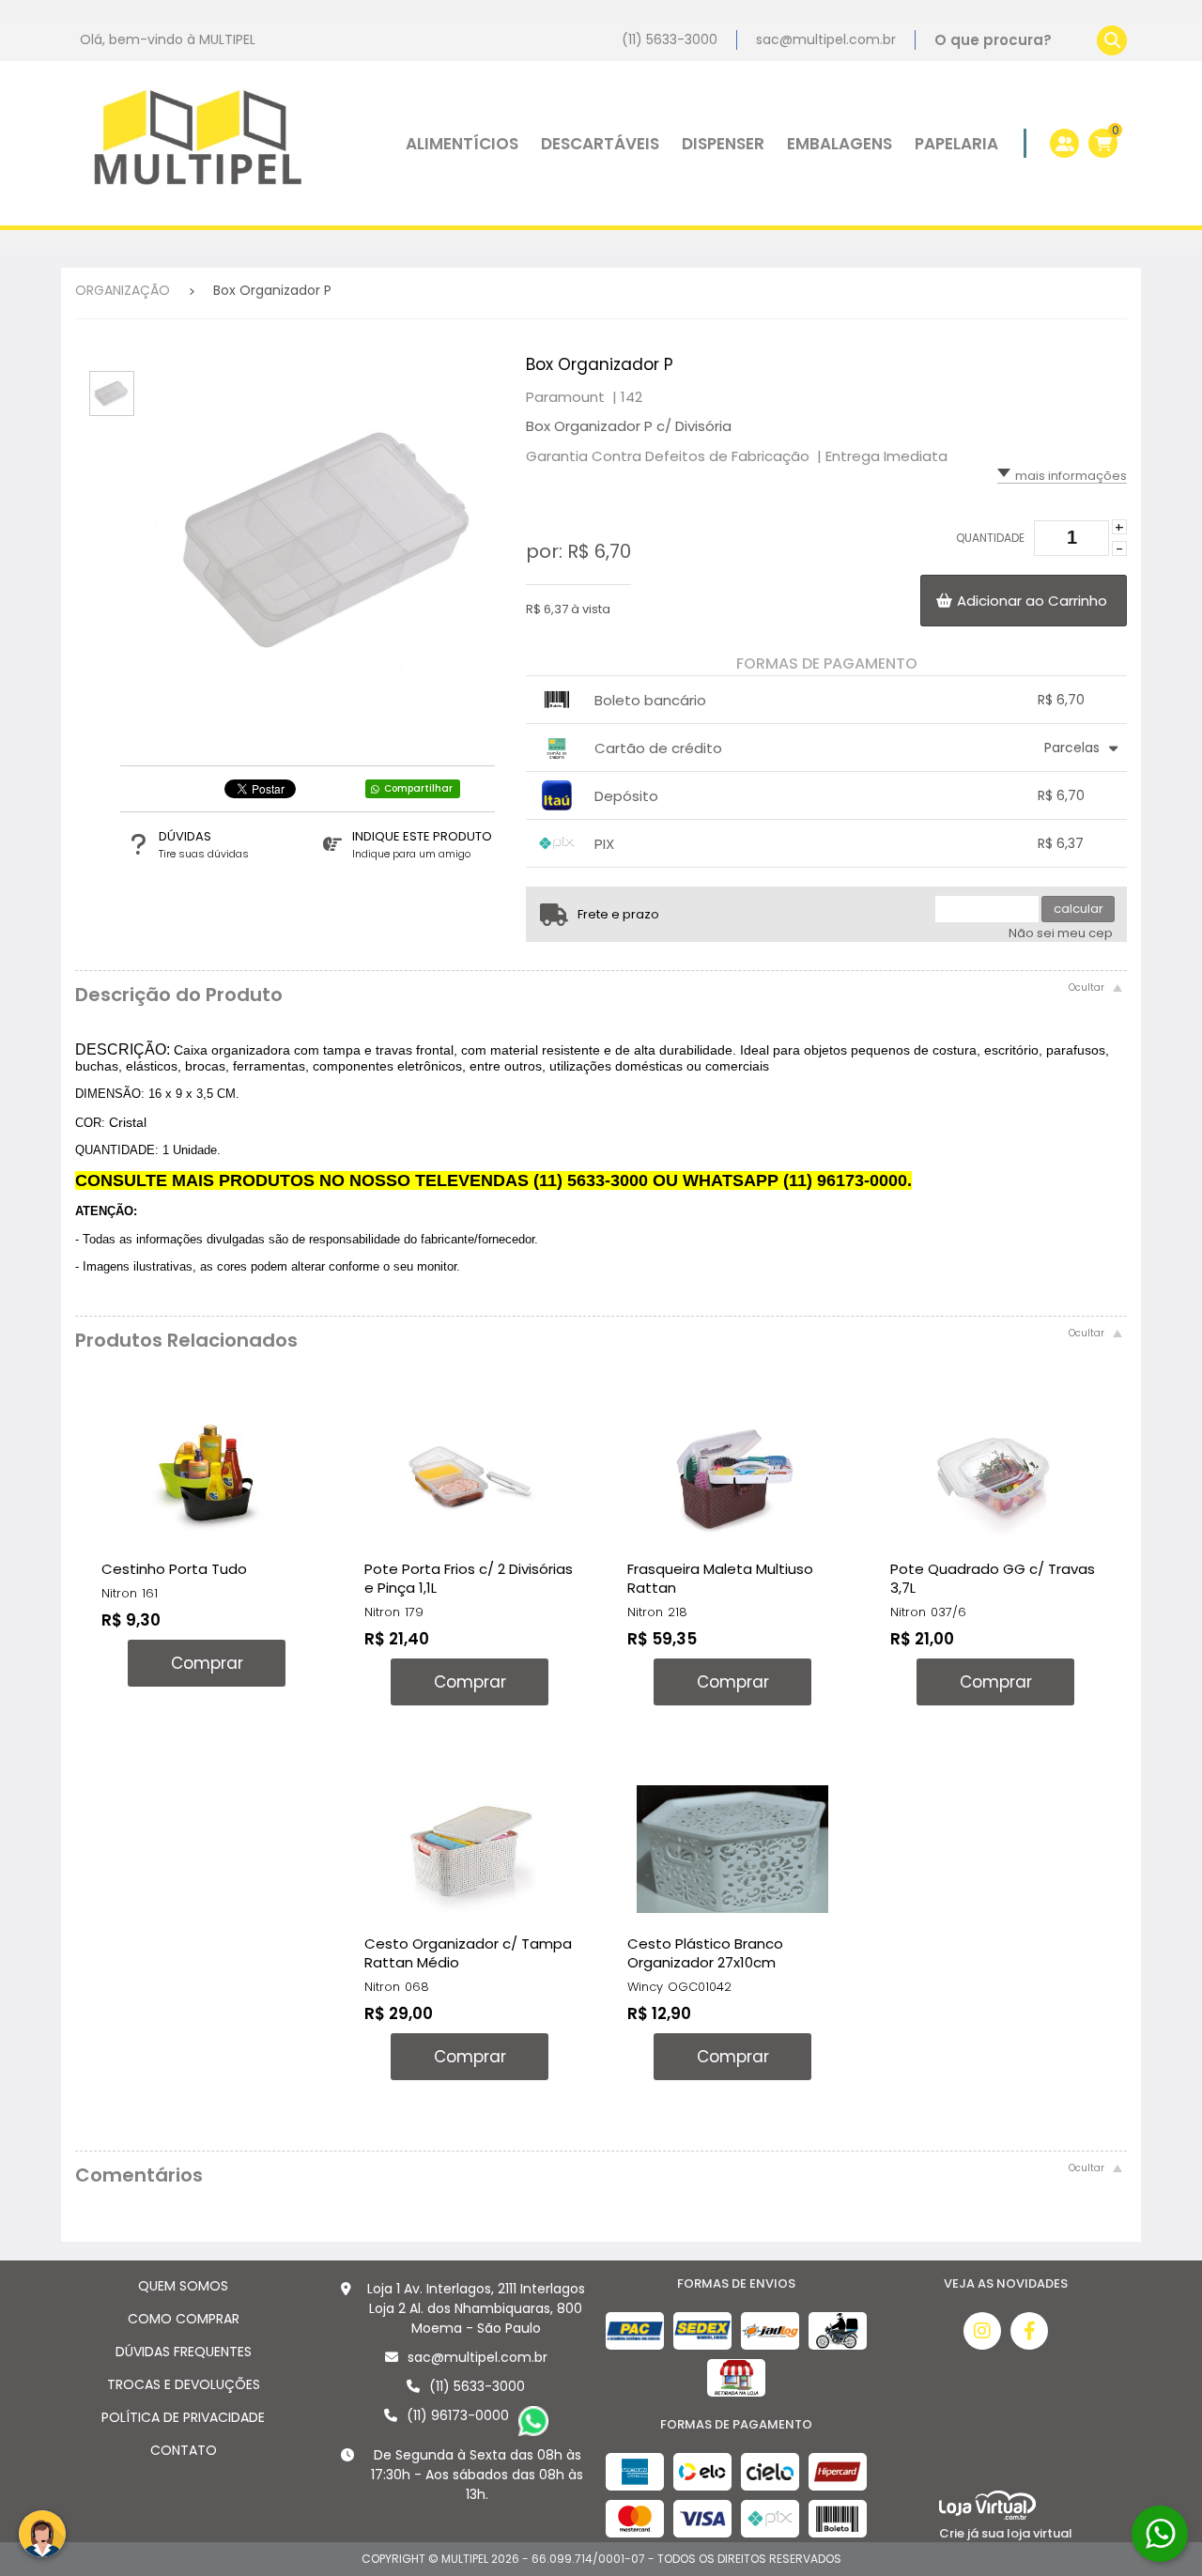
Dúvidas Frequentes (184, 2352)
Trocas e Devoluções (184, 2384)
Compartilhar (418, 788)
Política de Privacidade (183, 2417)
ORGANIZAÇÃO (123, 290)
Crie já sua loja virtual (1006, 2533)
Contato (184, 2450)
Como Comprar (184, 2319)
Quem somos (183, 2286)
